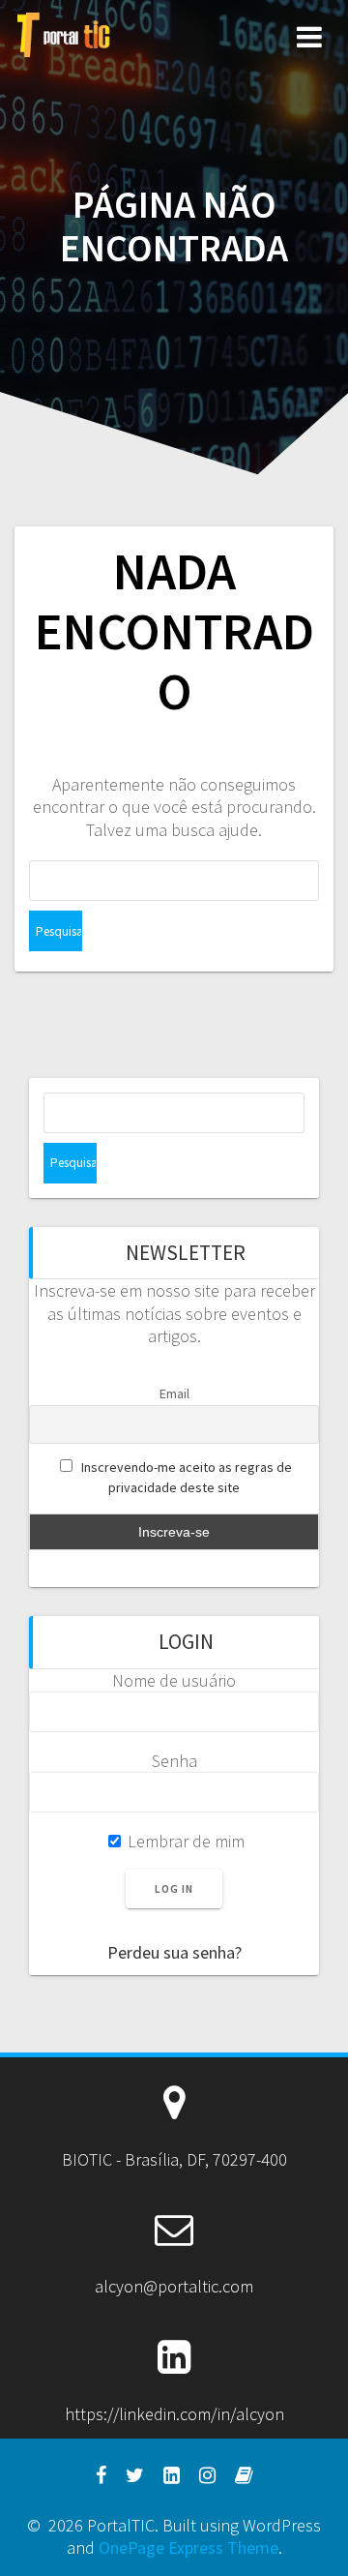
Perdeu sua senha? (174, 1952)
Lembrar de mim (184, 1841)
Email (174, 1393)
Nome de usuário (174, 1680)
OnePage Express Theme (188, 2547)
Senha (174, 1761)
